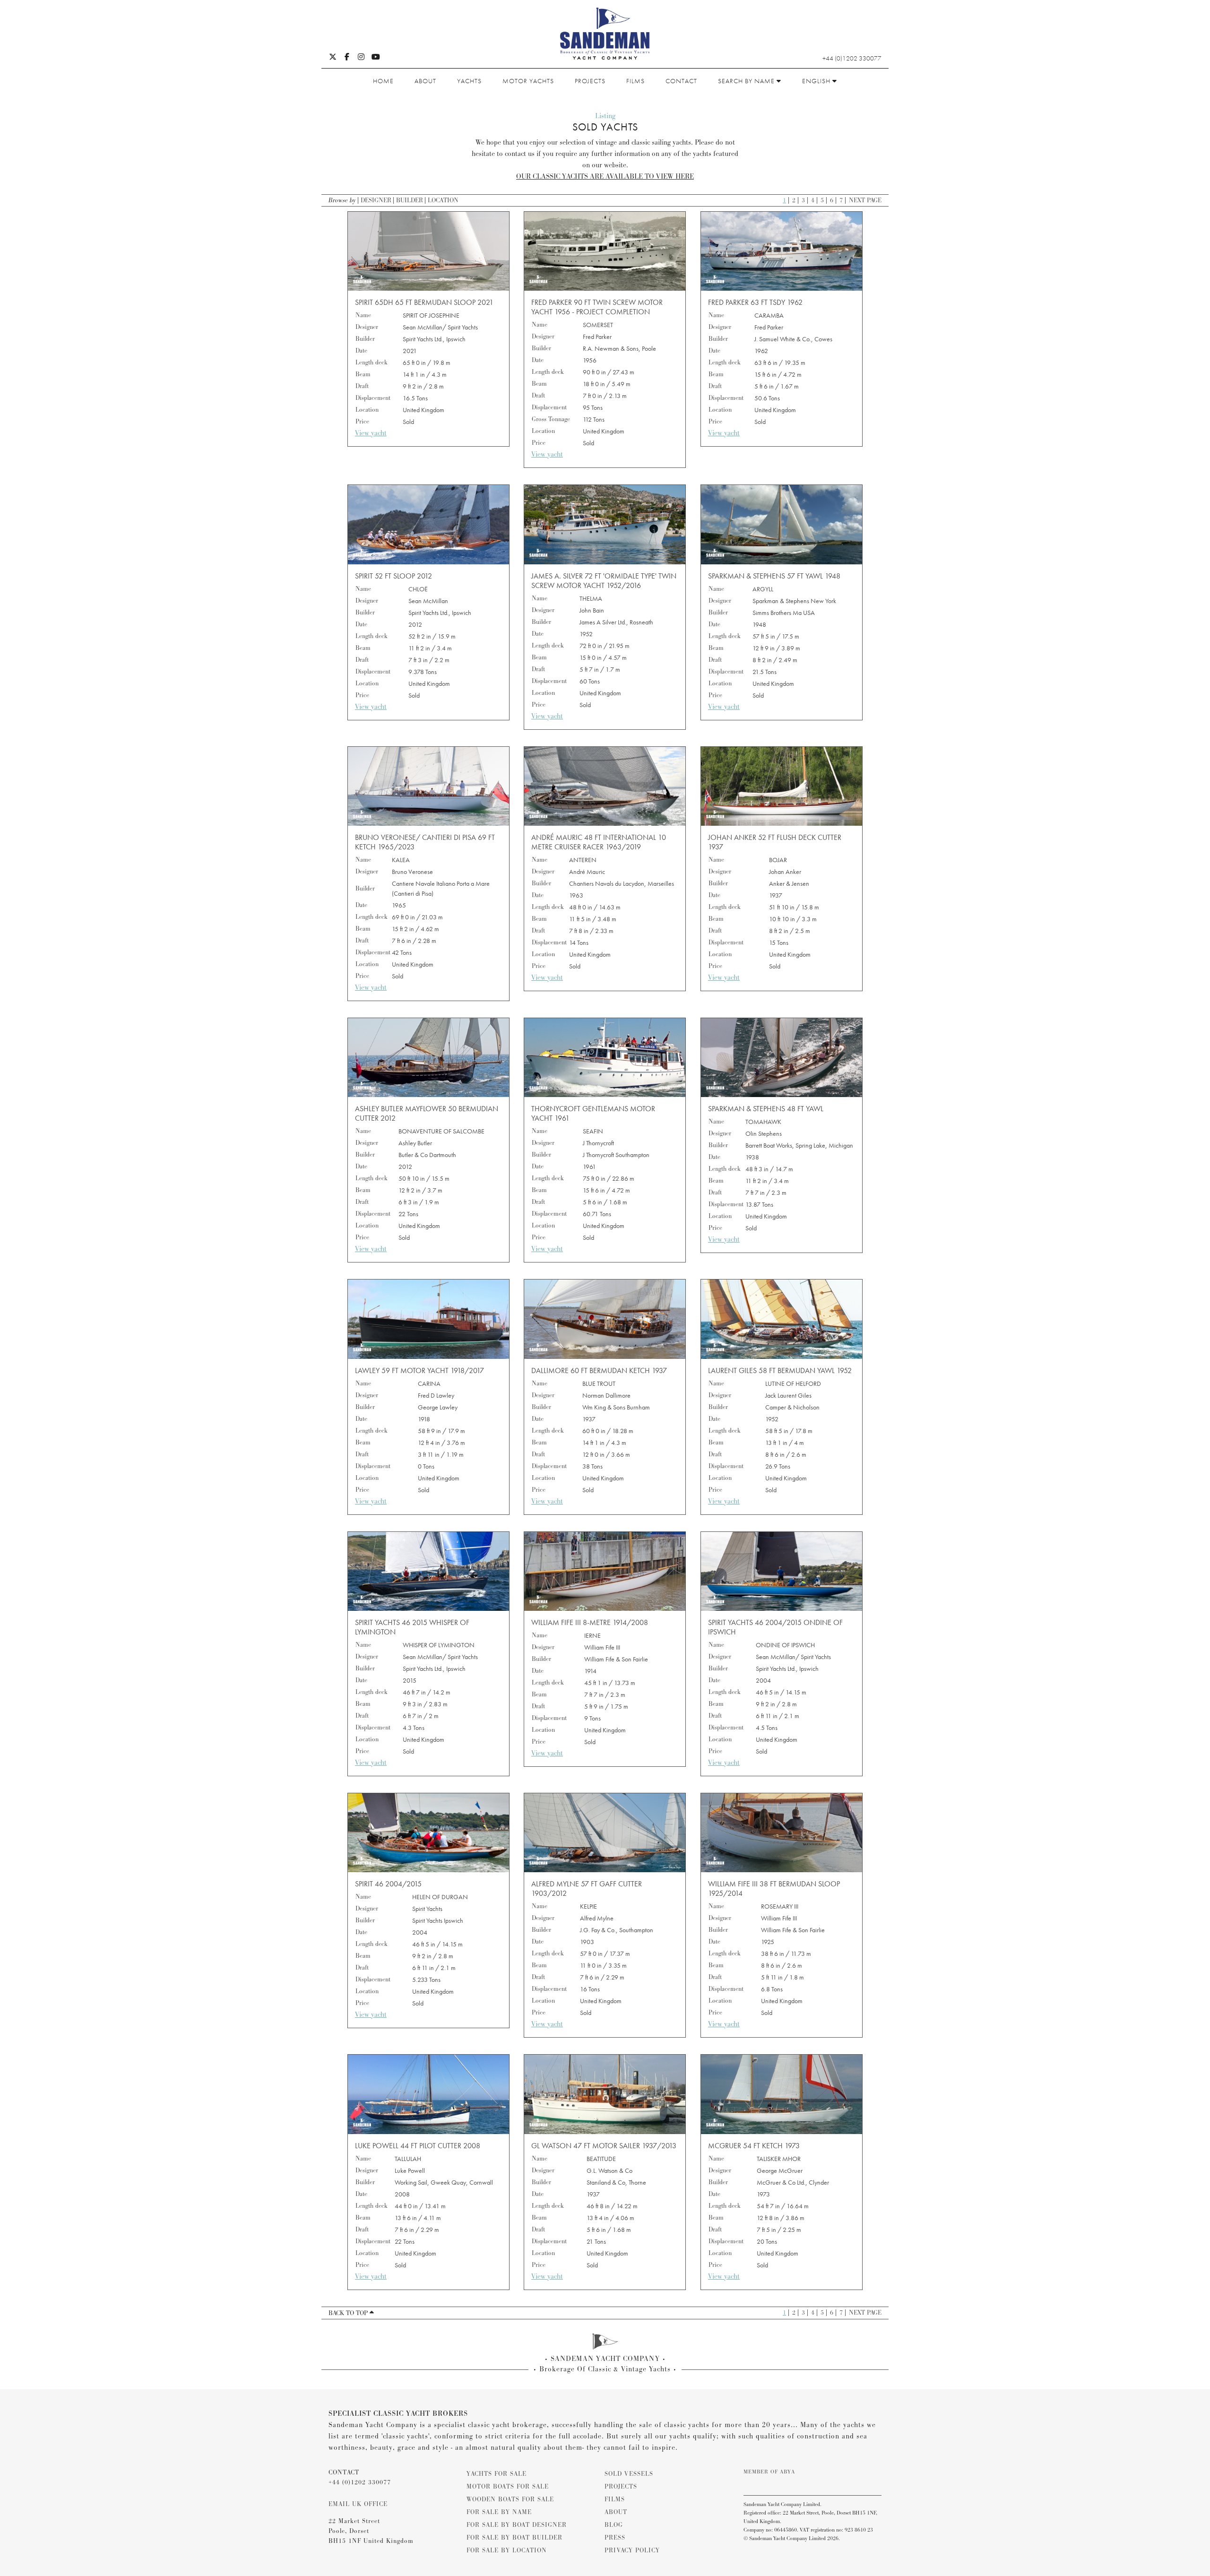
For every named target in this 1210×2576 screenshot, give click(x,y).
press (615, 2538)
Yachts (469, 81)
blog (614, 2525)
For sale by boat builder (514, 2538)
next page (865, 200)
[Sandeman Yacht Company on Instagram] (361, 58)
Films (635, 81)
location (443, 200)
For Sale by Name (499, 2512)
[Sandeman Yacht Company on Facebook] (347, 58)
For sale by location (507, 2550)
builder (410, 200)
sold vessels (629, 2474)
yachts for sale (497, 2474)
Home (383, 81)
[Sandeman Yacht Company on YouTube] (376, 58)
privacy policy (632, 2550)
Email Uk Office (358, 2504)
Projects (590, 81)
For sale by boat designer (517, 2525)
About (425, 81)
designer (376, 200)
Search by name (747, 81)
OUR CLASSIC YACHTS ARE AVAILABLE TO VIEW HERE (605, 177)
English (817, 81)
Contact (681, 81)
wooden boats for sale (510, 2499)
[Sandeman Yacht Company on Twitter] (333, 58)
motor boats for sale (508, 2487)
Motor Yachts (528, 81)
